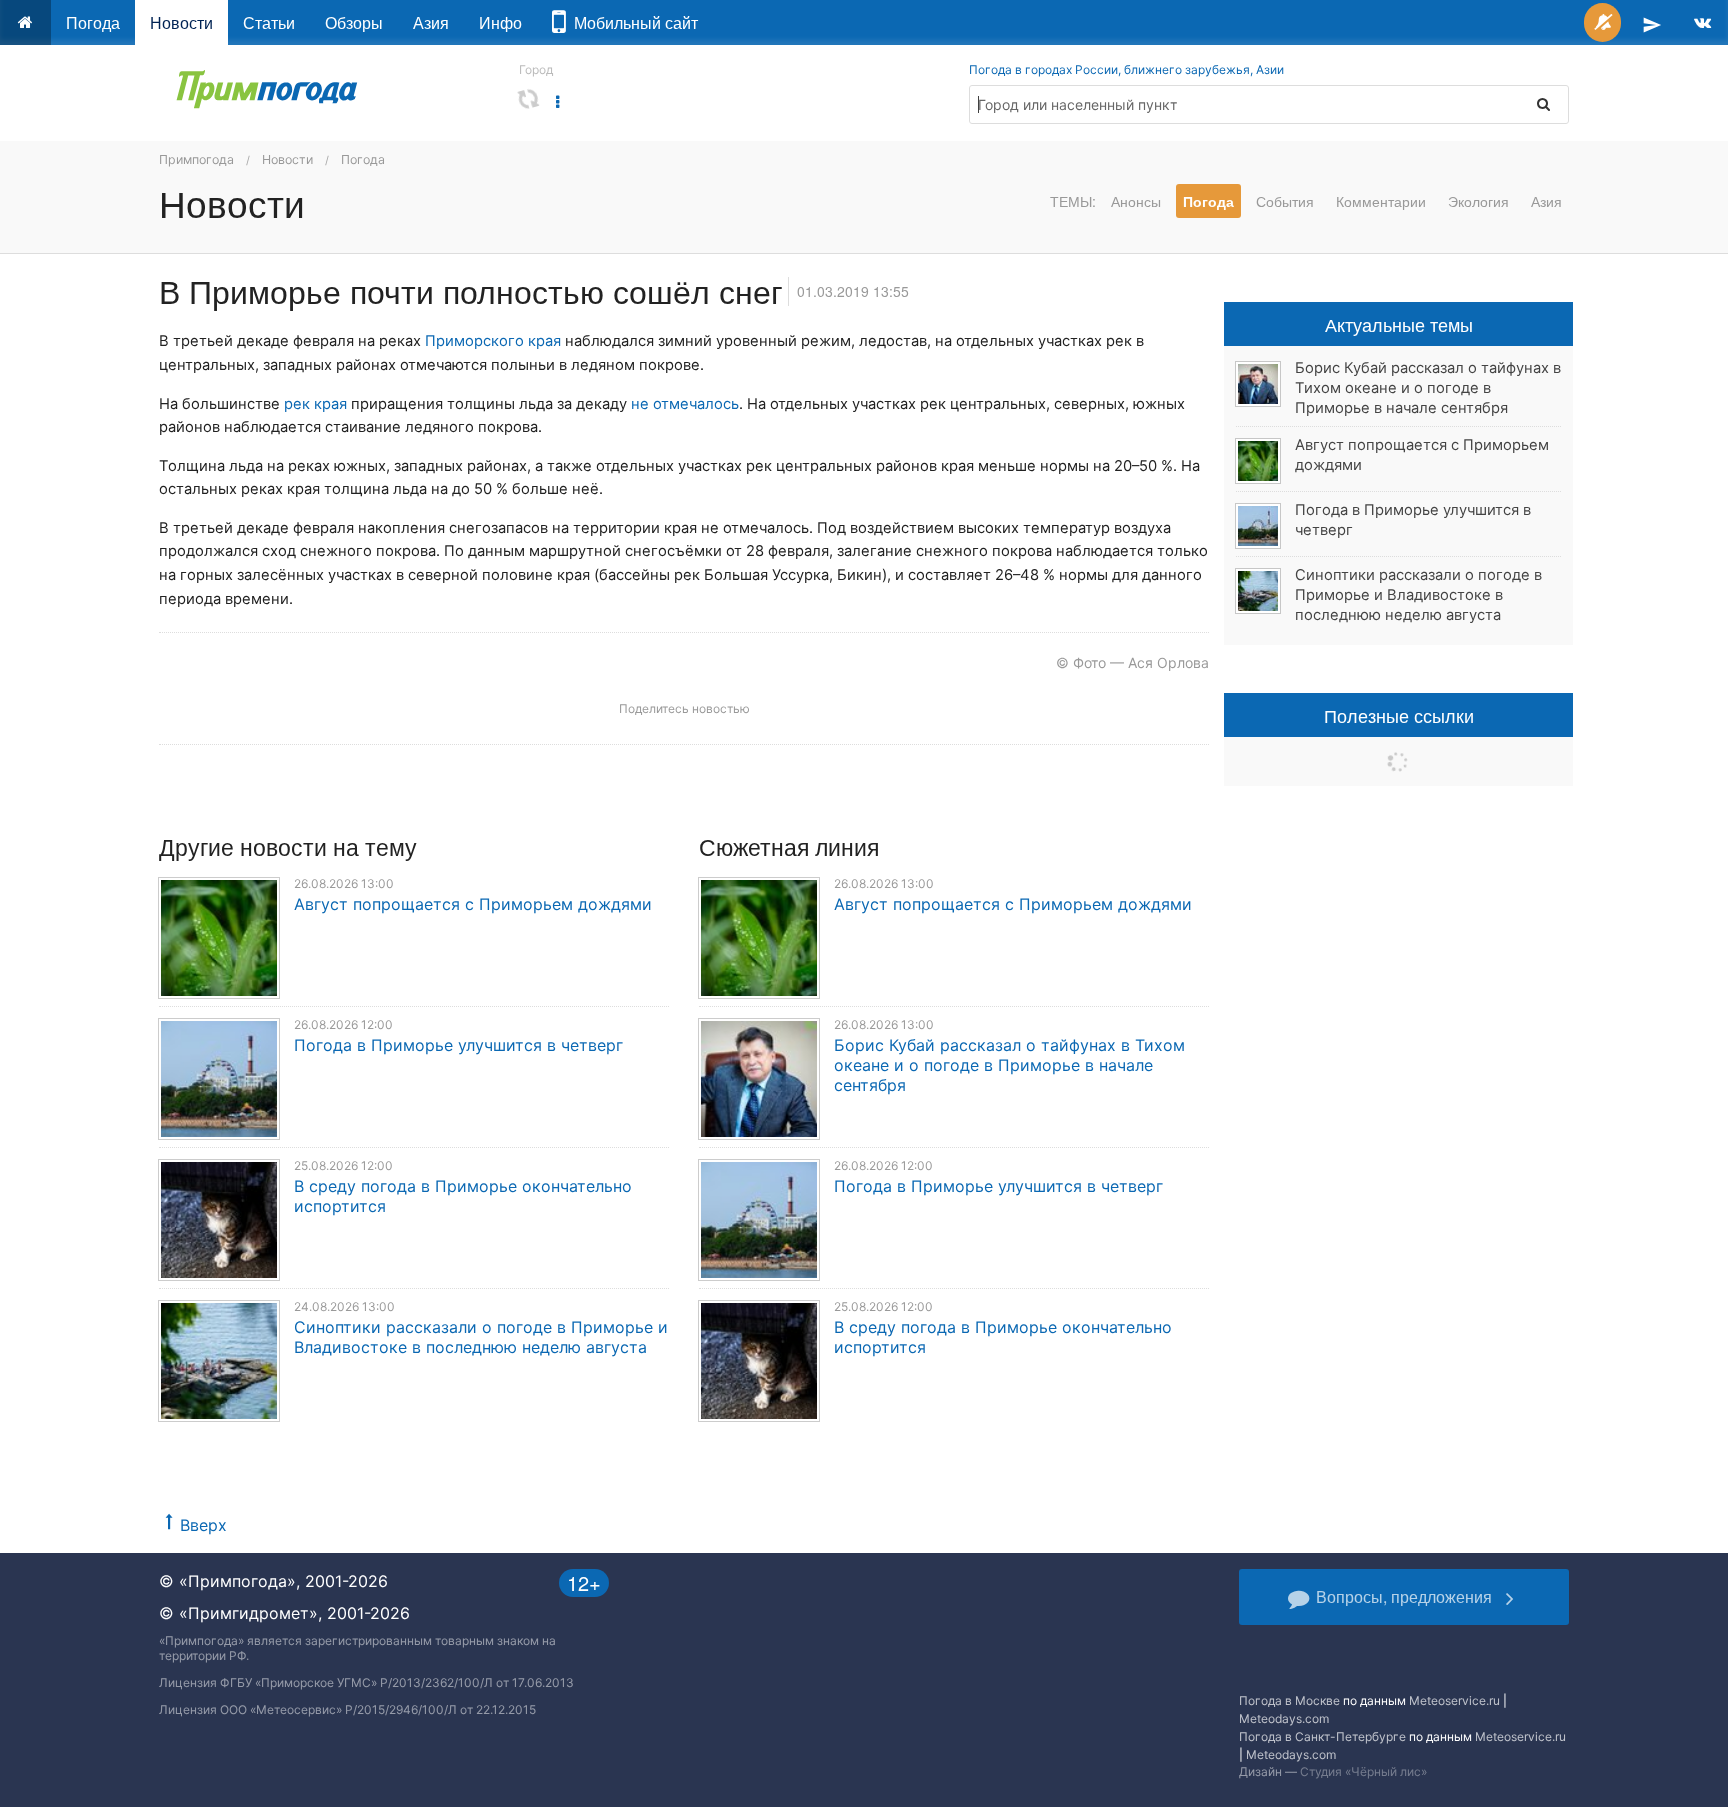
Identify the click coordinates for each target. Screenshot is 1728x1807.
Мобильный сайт (632, 22)
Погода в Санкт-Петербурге (1322, 1736)
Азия (431, 22)
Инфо (500, 22)
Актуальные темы (1399, 324)
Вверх (203, 1525)
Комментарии (1381, 201)
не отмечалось (685, 404)
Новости (181, 22)
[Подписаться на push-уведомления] (1602, 22)
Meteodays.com (1284, 1718)
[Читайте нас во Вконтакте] (1702, 22)
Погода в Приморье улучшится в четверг (458, 1045)
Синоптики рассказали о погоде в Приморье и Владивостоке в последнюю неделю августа (481, 1337)
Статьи (269, 22)
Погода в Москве (1289, 1700)
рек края (315, 404)
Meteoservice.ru (1454, 1700)
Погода (93, 22)
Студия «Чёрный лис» (1363, 1771)
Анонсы (1136, 201)
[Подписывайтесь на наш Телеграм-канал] (1652, 22)
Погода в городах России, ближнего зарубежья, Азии (1126, 69)
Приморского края (493, 341)
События (1285, 201)
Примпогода (196, 159)
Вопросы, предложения (1404, 1596)
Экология (1478, 201)
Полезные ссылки (1399, 715)
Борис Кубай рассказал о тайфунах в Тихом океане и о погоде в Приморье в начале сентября (1009, 1065)
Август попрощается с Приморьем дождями (473, 904)
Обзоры (354, 22)
